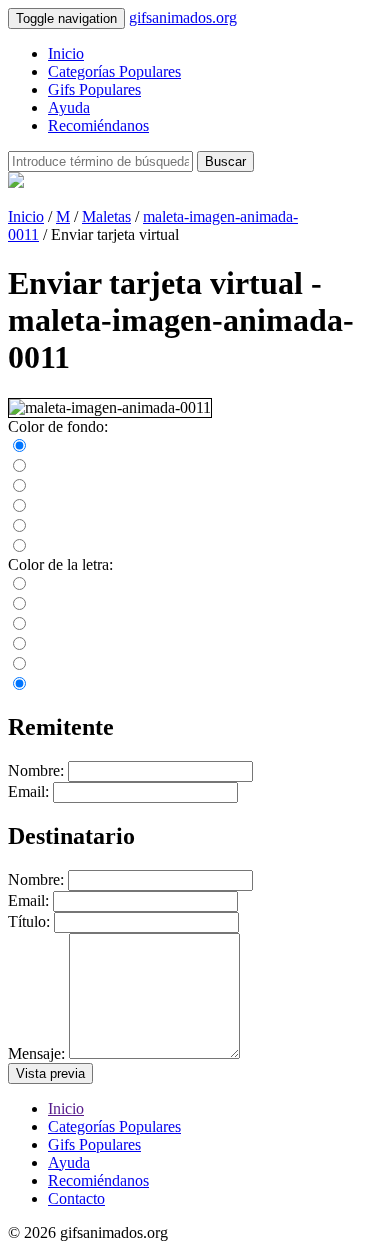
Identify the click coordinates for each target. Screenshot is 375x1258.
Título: (29, 921)
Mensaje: (36, 1053)
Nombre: (36, 770)
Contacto (76, 1198)
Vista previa (50, 1073)
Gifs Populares (94, 89)
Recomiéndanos (98, 125)
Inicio (66, 53)
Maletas (106, 216)
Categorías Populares (114, 71)
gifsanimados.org (183, 17)
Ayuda (69, 107)
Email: (28, 791)
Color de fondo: (58, 426)
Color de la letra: (60, 564)
